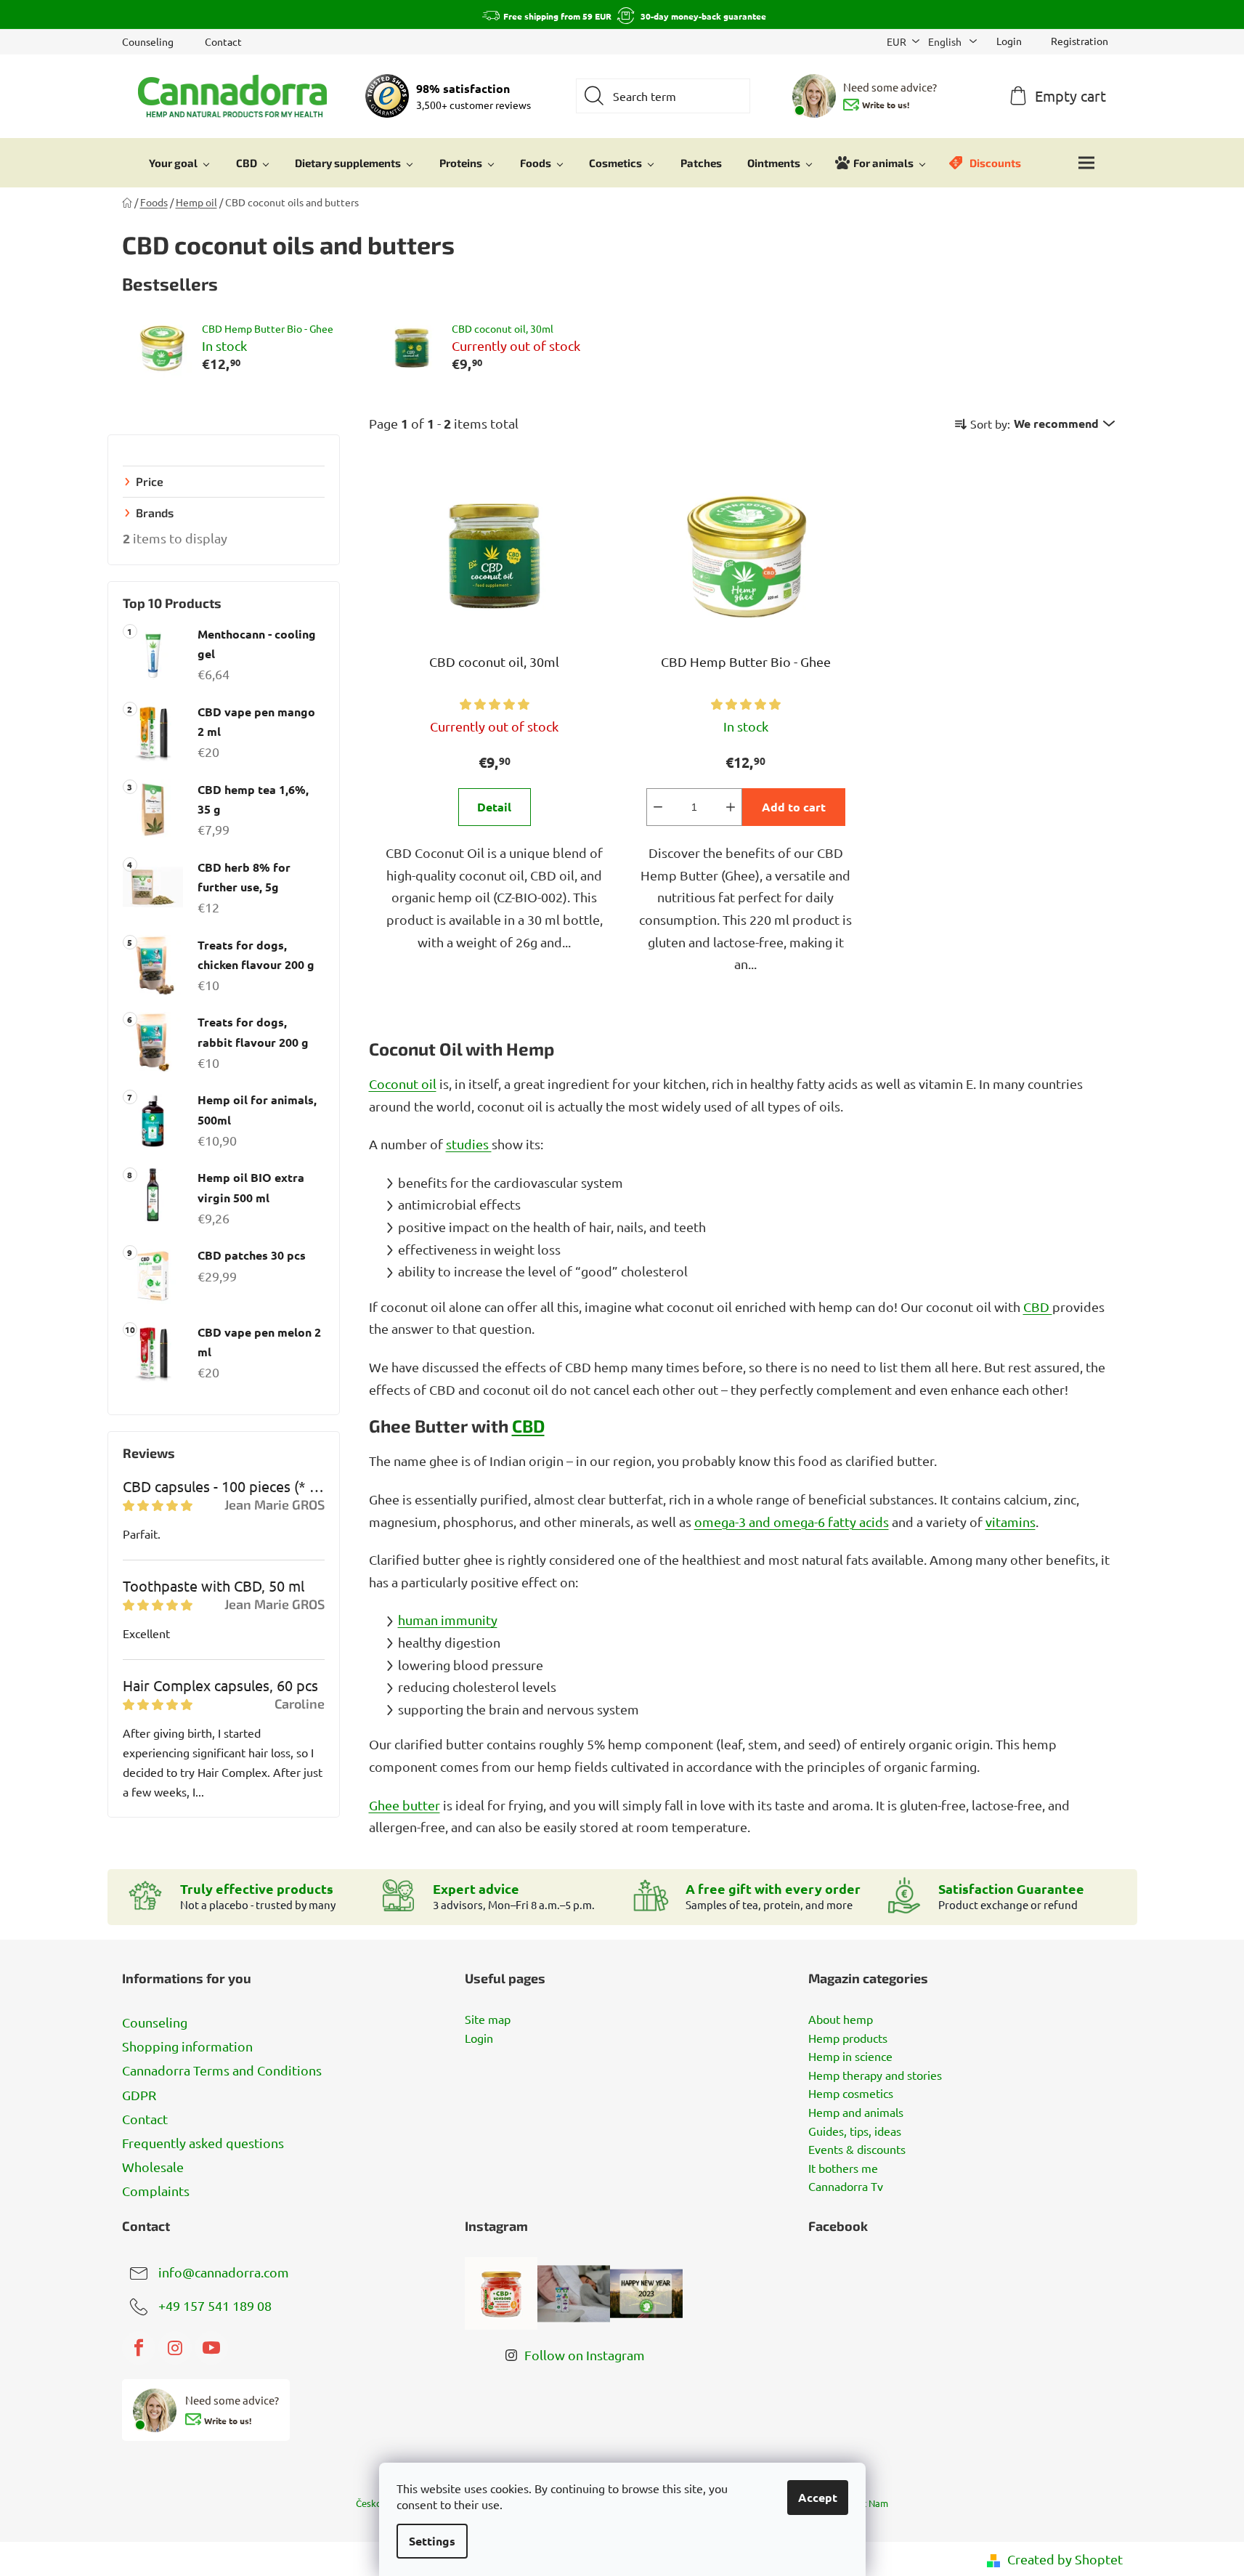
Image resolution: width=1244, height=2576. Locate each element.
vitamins (1011, 1522)
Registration (1080, 41)
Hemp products (848, 2038)
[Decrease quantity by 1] (658, 807)
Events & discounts (857, 2150)
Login (479, 2038)
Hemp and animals (856, 2113)
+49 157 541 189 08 (215, 2305)
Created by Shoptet (1065, 2559)
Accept (818, 2497)
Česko (369, 2503)
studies (469, 1144)
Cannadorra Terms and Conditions (222, 2070)
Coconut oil (403, 1084)
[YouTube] (211, 2348)
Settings (432, 2541)
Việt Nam (869, 2503)
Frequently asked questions (203, 2143)
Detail (494, 807)
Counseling (148, 41)
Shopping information (187, 2046)
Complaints (156, 2191)
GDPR (139, 2095)
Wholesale (153, 2167)
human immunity (448, 1620)
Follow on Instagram (585, 2355)
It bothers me (843, 2168)
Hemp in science (850, 2057)
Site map (488, 2020)
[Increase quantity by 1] (731, 807)
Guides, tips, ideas (855, 2131)
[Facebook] (139, 2348)
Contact (223, 41)
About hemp (841, 2020)
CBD (1038, 1307)
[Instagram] (175, 2348)
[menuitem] (179, 163)
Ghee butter (404, 1805)
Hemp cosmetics (851, 2094)
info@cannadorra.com (224, 2272)
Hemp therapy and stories (875, 2075)
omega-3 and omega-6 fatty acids (792, 1522)
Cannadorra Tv (846, 2187)
